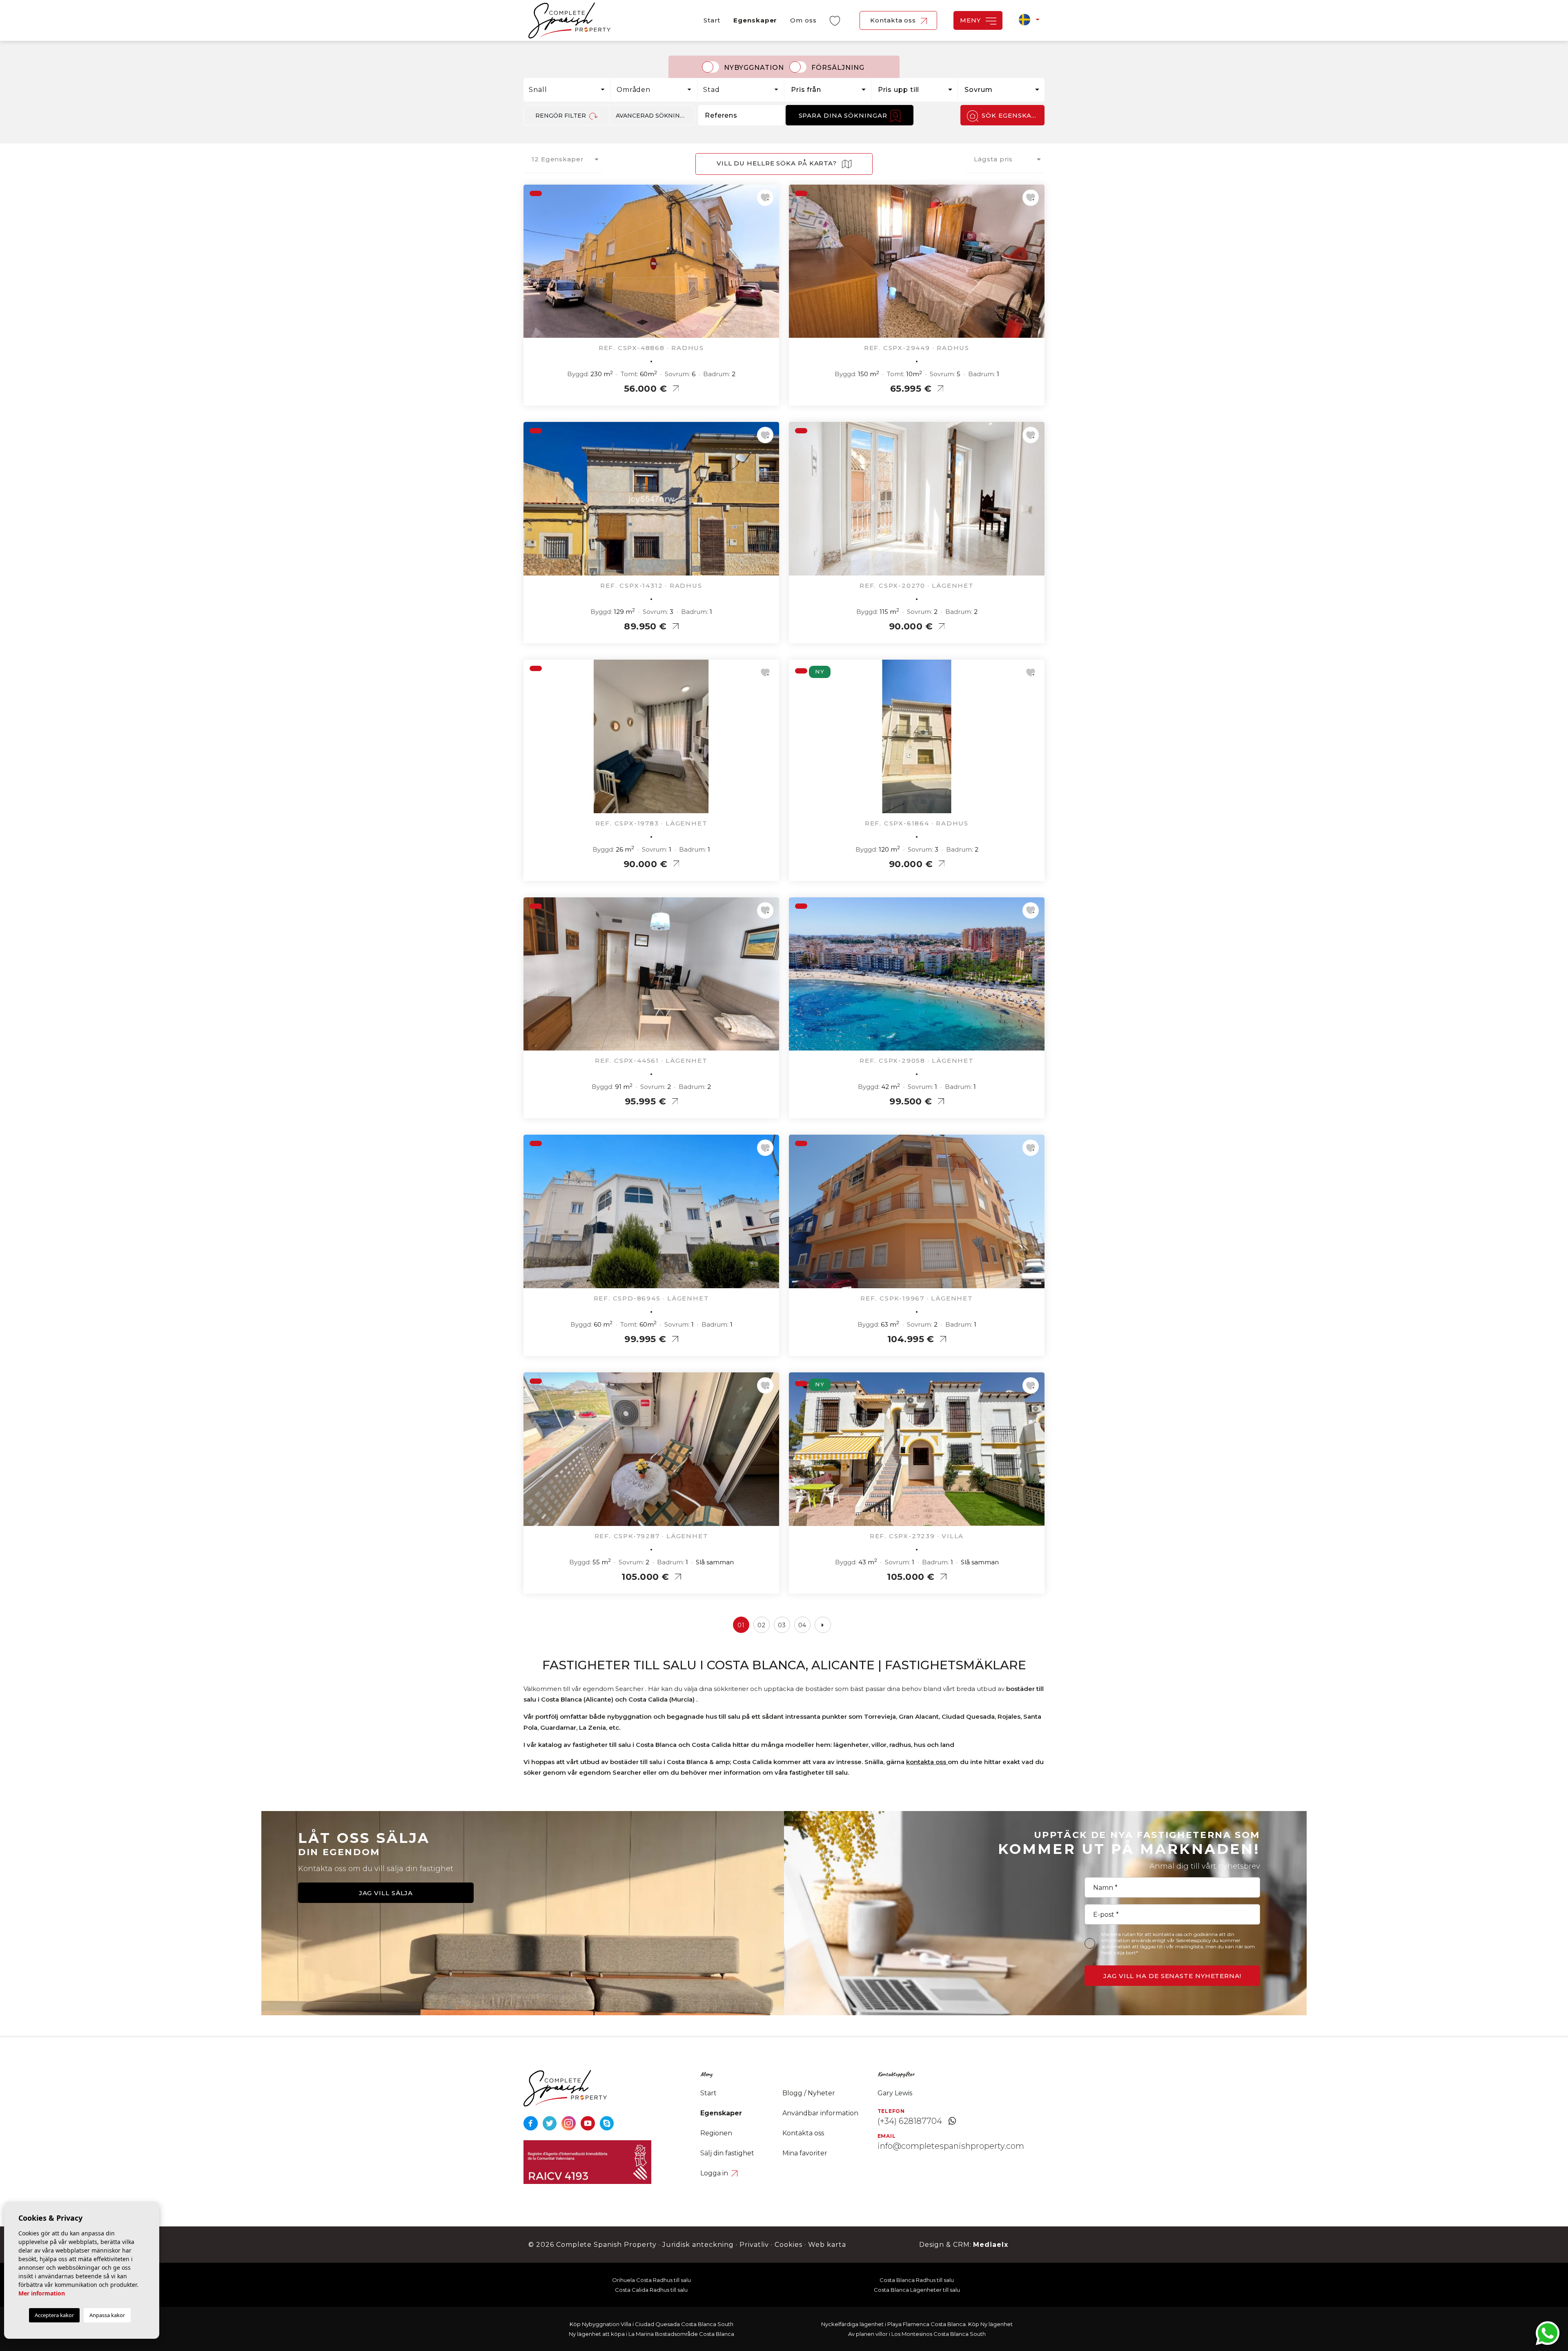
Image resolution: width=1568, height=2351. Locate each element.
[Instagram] (569, 2123)
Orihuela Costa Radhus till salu (651, 2280)
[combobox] (567, 90)
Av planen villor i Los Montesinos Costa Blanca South (917, 2334)
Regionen (716, 2133)
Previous (532, 265)
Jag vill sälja (386, 1893)
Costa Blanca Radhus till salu (917, 2280)
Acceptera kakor (54, 2315)
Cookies (788, 2245)
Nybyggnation (754, 68)
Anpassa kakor (107, 2315)
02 (762, 1625)
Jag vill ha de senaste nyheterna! (1172, 1976)
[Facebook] (531, 2123)
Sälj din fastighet (727, 2153)
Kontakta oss (894, 20)
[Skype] (607, 2123)
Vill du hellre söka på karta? (778, 163)
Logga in (715, 2173)
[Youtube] (589, 2123)
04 (803, 1625)
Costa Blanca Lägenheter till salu (917, 2290)
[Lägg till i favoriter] (765, 198)
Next (771, 265)
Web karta (827, 2245)
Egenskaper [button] (755, 20)
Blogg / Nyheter (809, 2093)
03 (782, 1625)
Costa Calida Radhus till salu (651, 2290)
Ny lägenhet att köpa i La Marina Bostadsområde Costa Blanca (651, 2334)
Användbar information (820, 2113)
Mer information (42, 2293)
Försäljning (838, 68)
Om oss (803, 20)
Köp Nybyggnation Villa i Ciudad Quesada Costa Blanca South (651, 2324)
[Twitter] (551, 2123)
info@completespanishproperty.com (951, 2146)
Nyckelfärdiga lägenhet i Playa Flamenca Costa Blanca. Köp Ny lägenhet (917, 2324)
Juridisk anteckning (698, 2245)
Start (712, 20)
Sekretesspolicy (1194, 1940)
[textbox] (569, 90)
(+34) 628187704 (910, 2121)
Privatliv (754, 2245)
